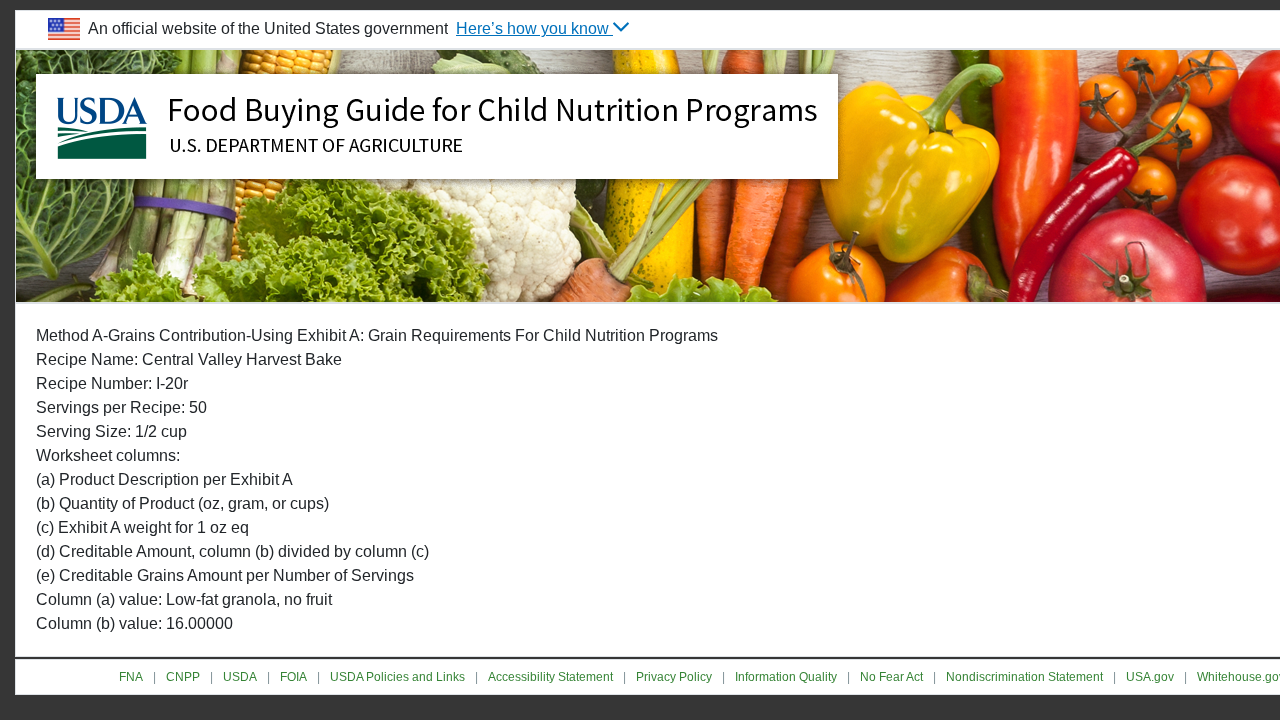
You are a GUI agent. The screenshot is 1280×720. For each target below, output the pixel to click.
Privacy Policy (674, 677)
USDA (240, 677)
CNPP (183, 677)
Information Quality (786, 677)
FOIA (293, 677)
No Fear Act (891, 677)
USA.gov (1150, 677)
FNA (131, 677)
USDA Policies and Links (397, 677)
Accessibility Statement (550, 677)
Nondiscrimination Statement (1024, 677)
